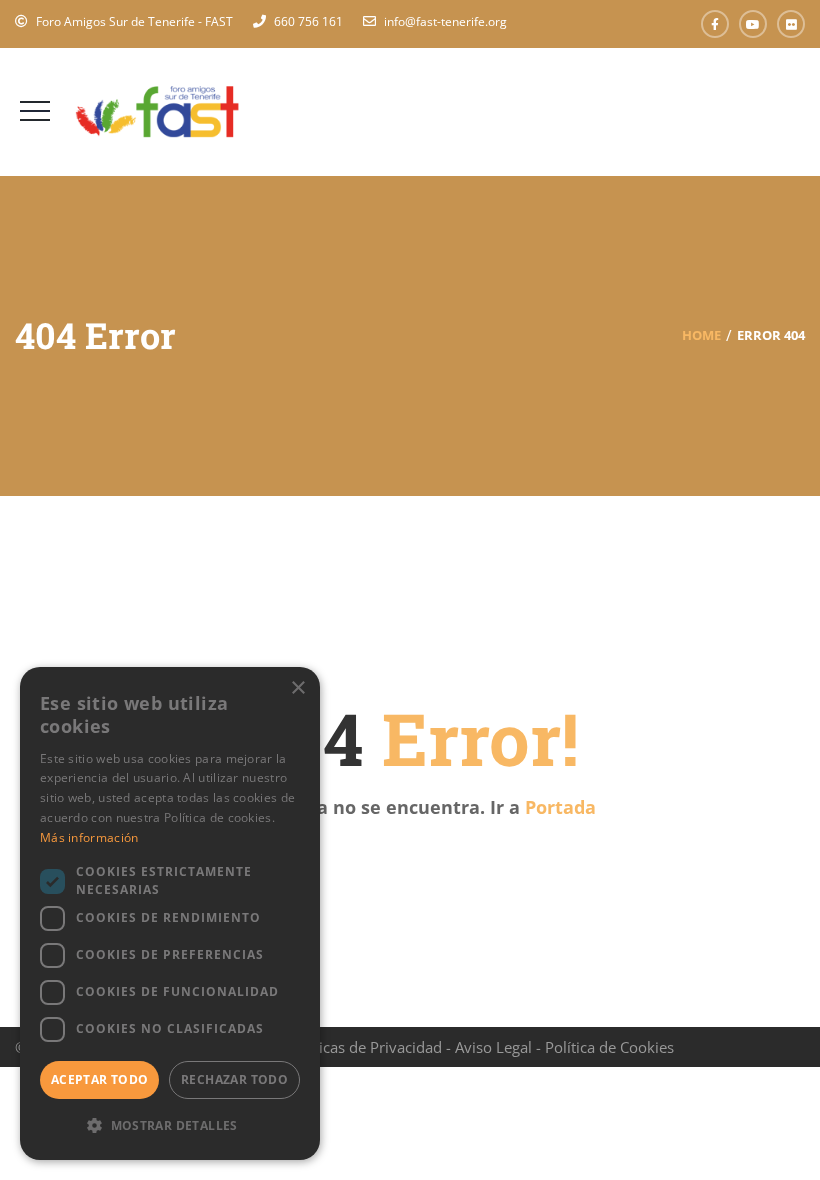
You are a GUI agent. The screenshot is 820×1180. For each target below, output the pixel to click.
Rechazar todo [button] (234, 1079)
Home (701, 335)
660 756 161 (308, 21)
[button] (170, 1126)
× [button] (297, 688)
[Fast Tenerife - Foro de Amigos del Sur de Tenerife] (157, 110)
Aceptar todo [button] (100, 1079)
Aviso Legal (493, 1047)
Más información (89, 837)
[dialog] (170, 913)
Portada (560, 807)
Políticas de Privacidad (365, 1047)
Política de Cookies (609, 1047)
